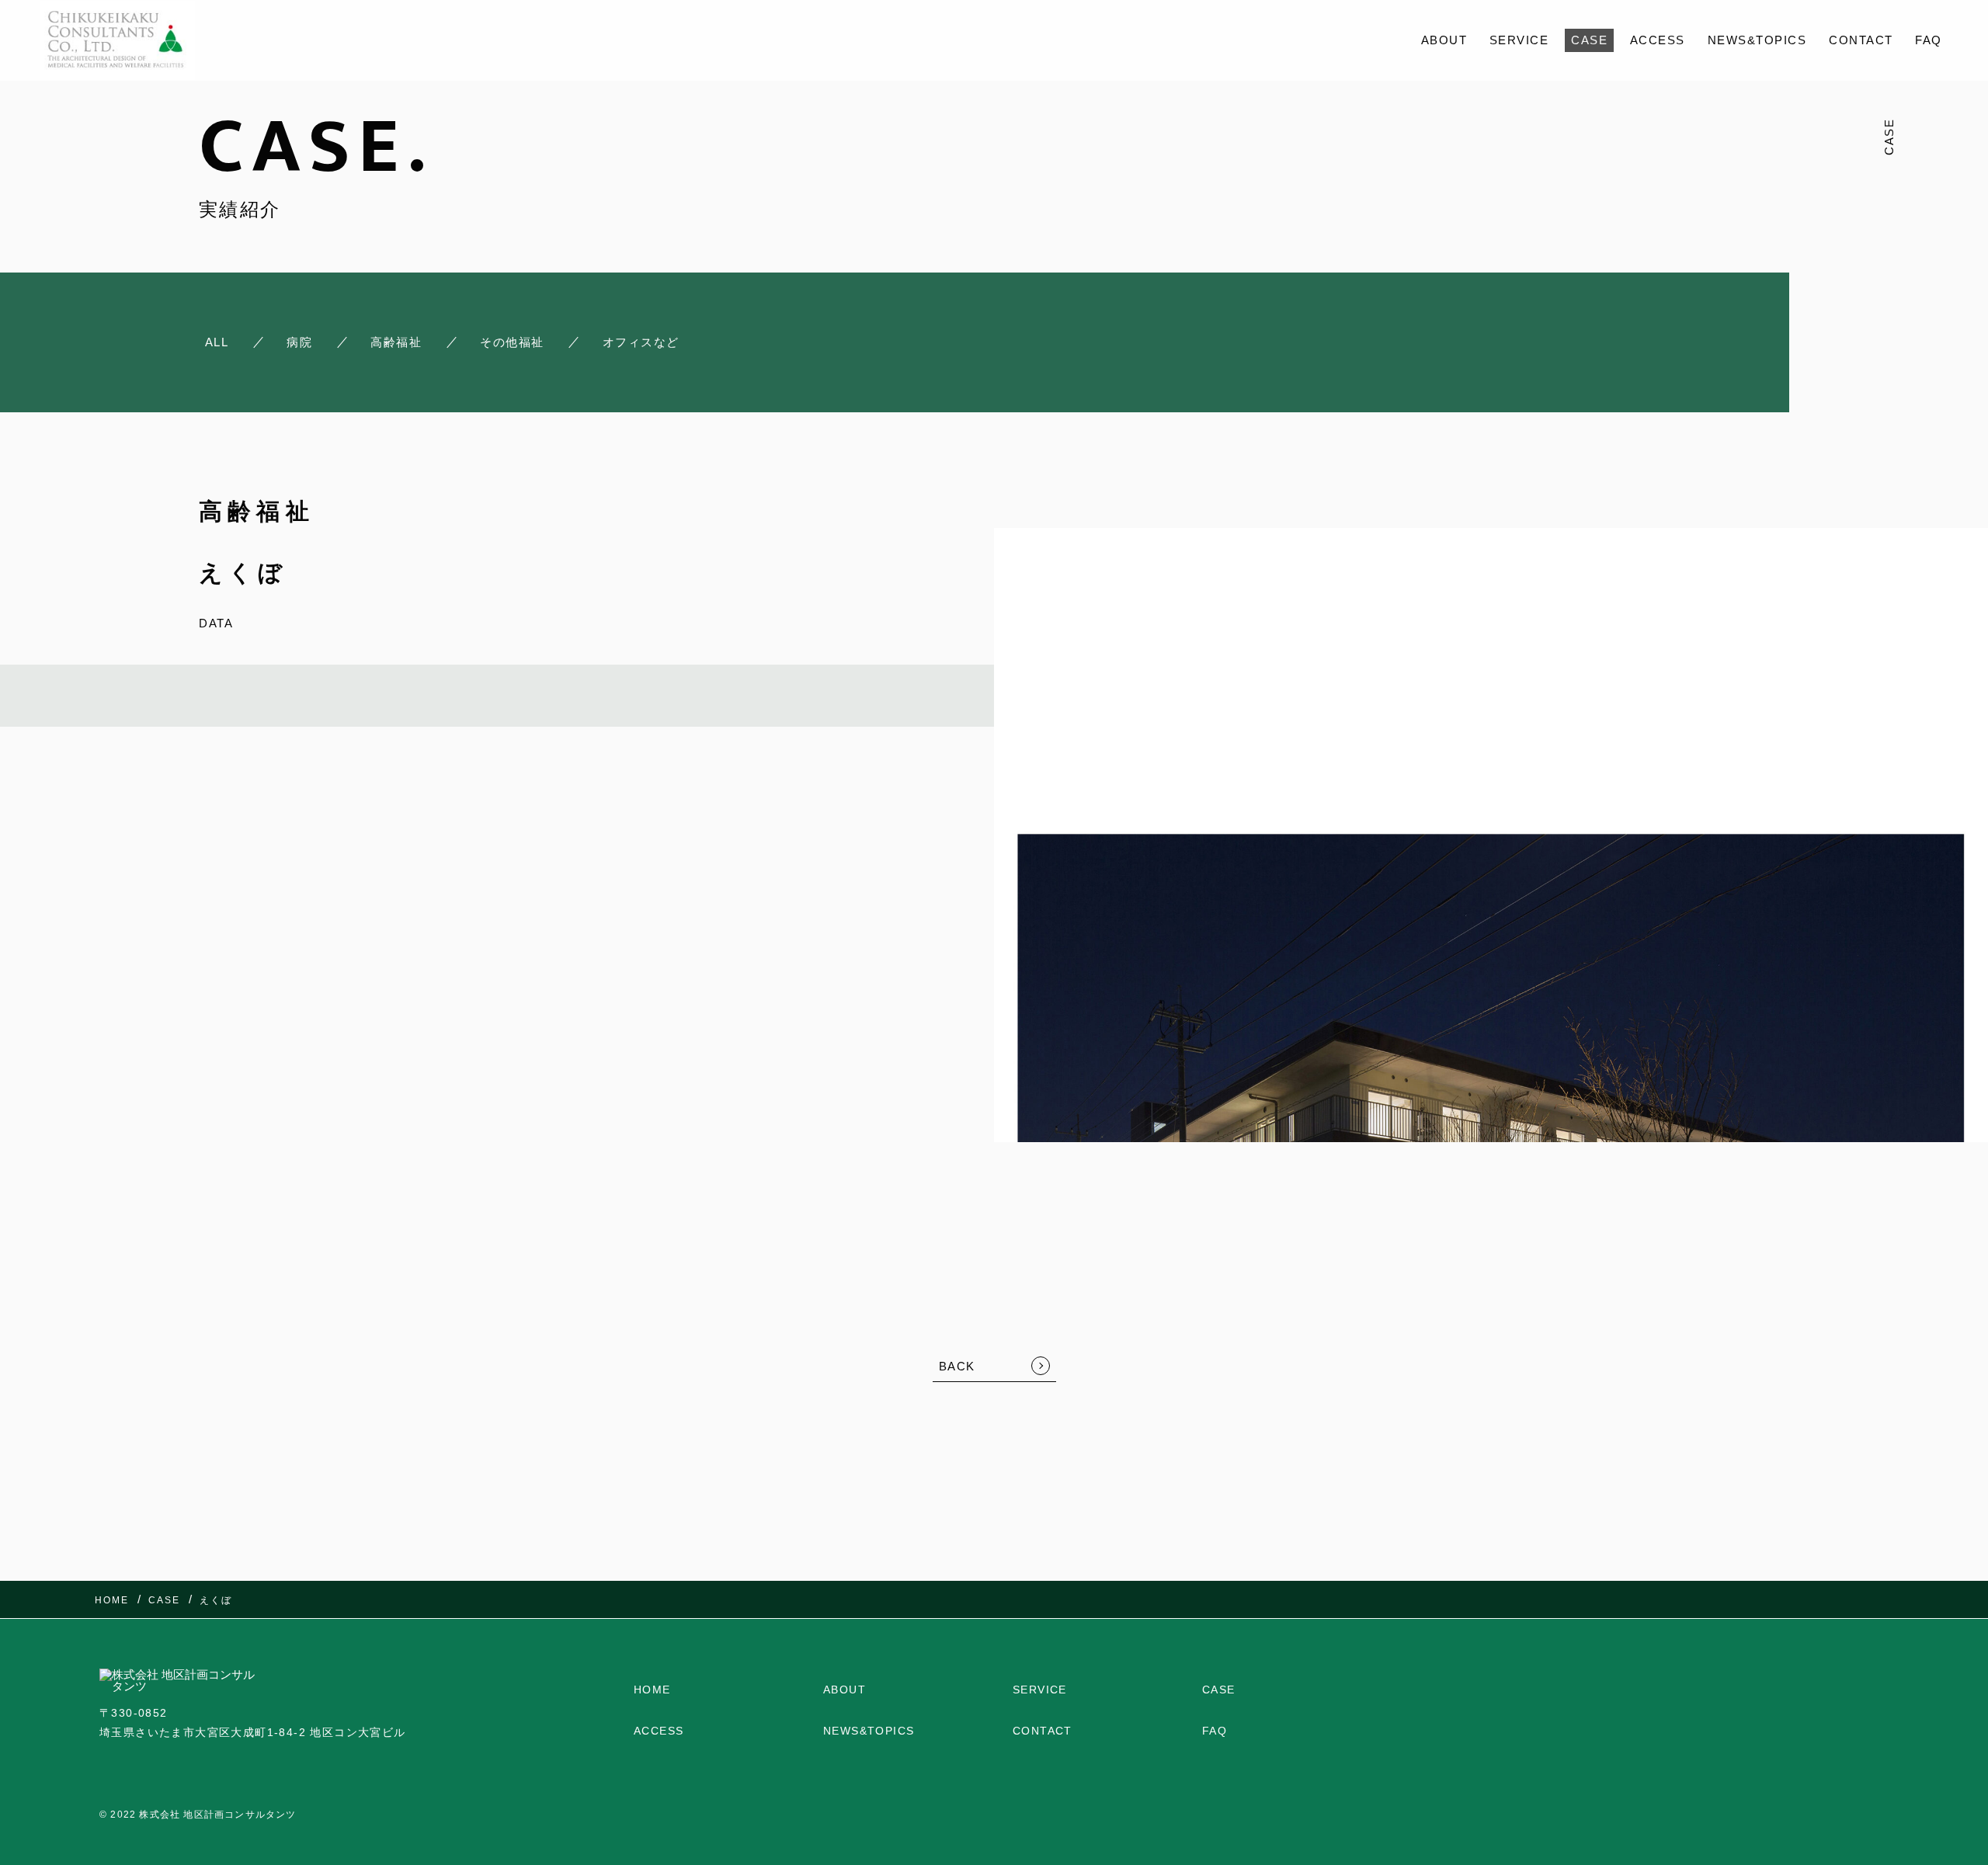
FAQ (1929, 40)
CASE (1589, 40)
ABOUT (1444, 40)
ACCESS (1658, 40)
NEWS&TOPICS (1757, 40)
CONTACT (1861, 40)
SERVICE (1519, 40)
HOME (652, 1690)
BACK (957, 1366)
